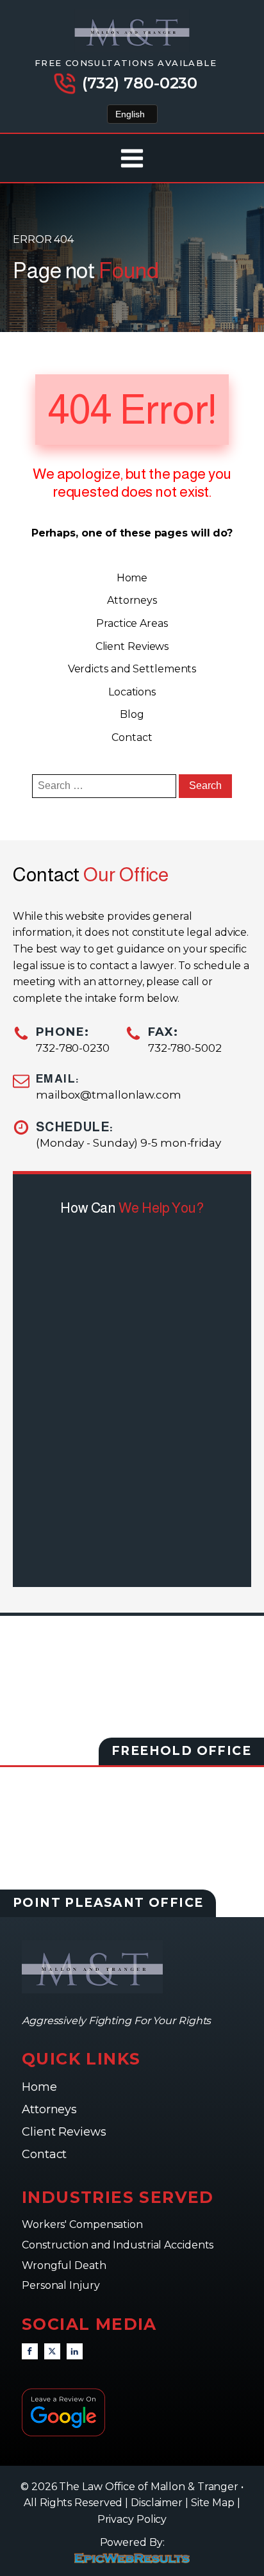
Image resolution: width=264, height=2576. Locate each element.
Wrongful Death (65, 2265)
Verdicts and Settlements (132, 669)
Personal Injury (62, 2285)
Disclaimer (157, 2503)
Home (132, 578)
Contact (132, 737)
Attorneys (132, 600)
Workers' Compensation (84, 2224)
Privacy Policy (132, 2519)
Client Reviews (132, 646)
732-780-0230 (73, 1048)
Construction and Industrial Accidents (118, 2245)
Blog (132, 714)
